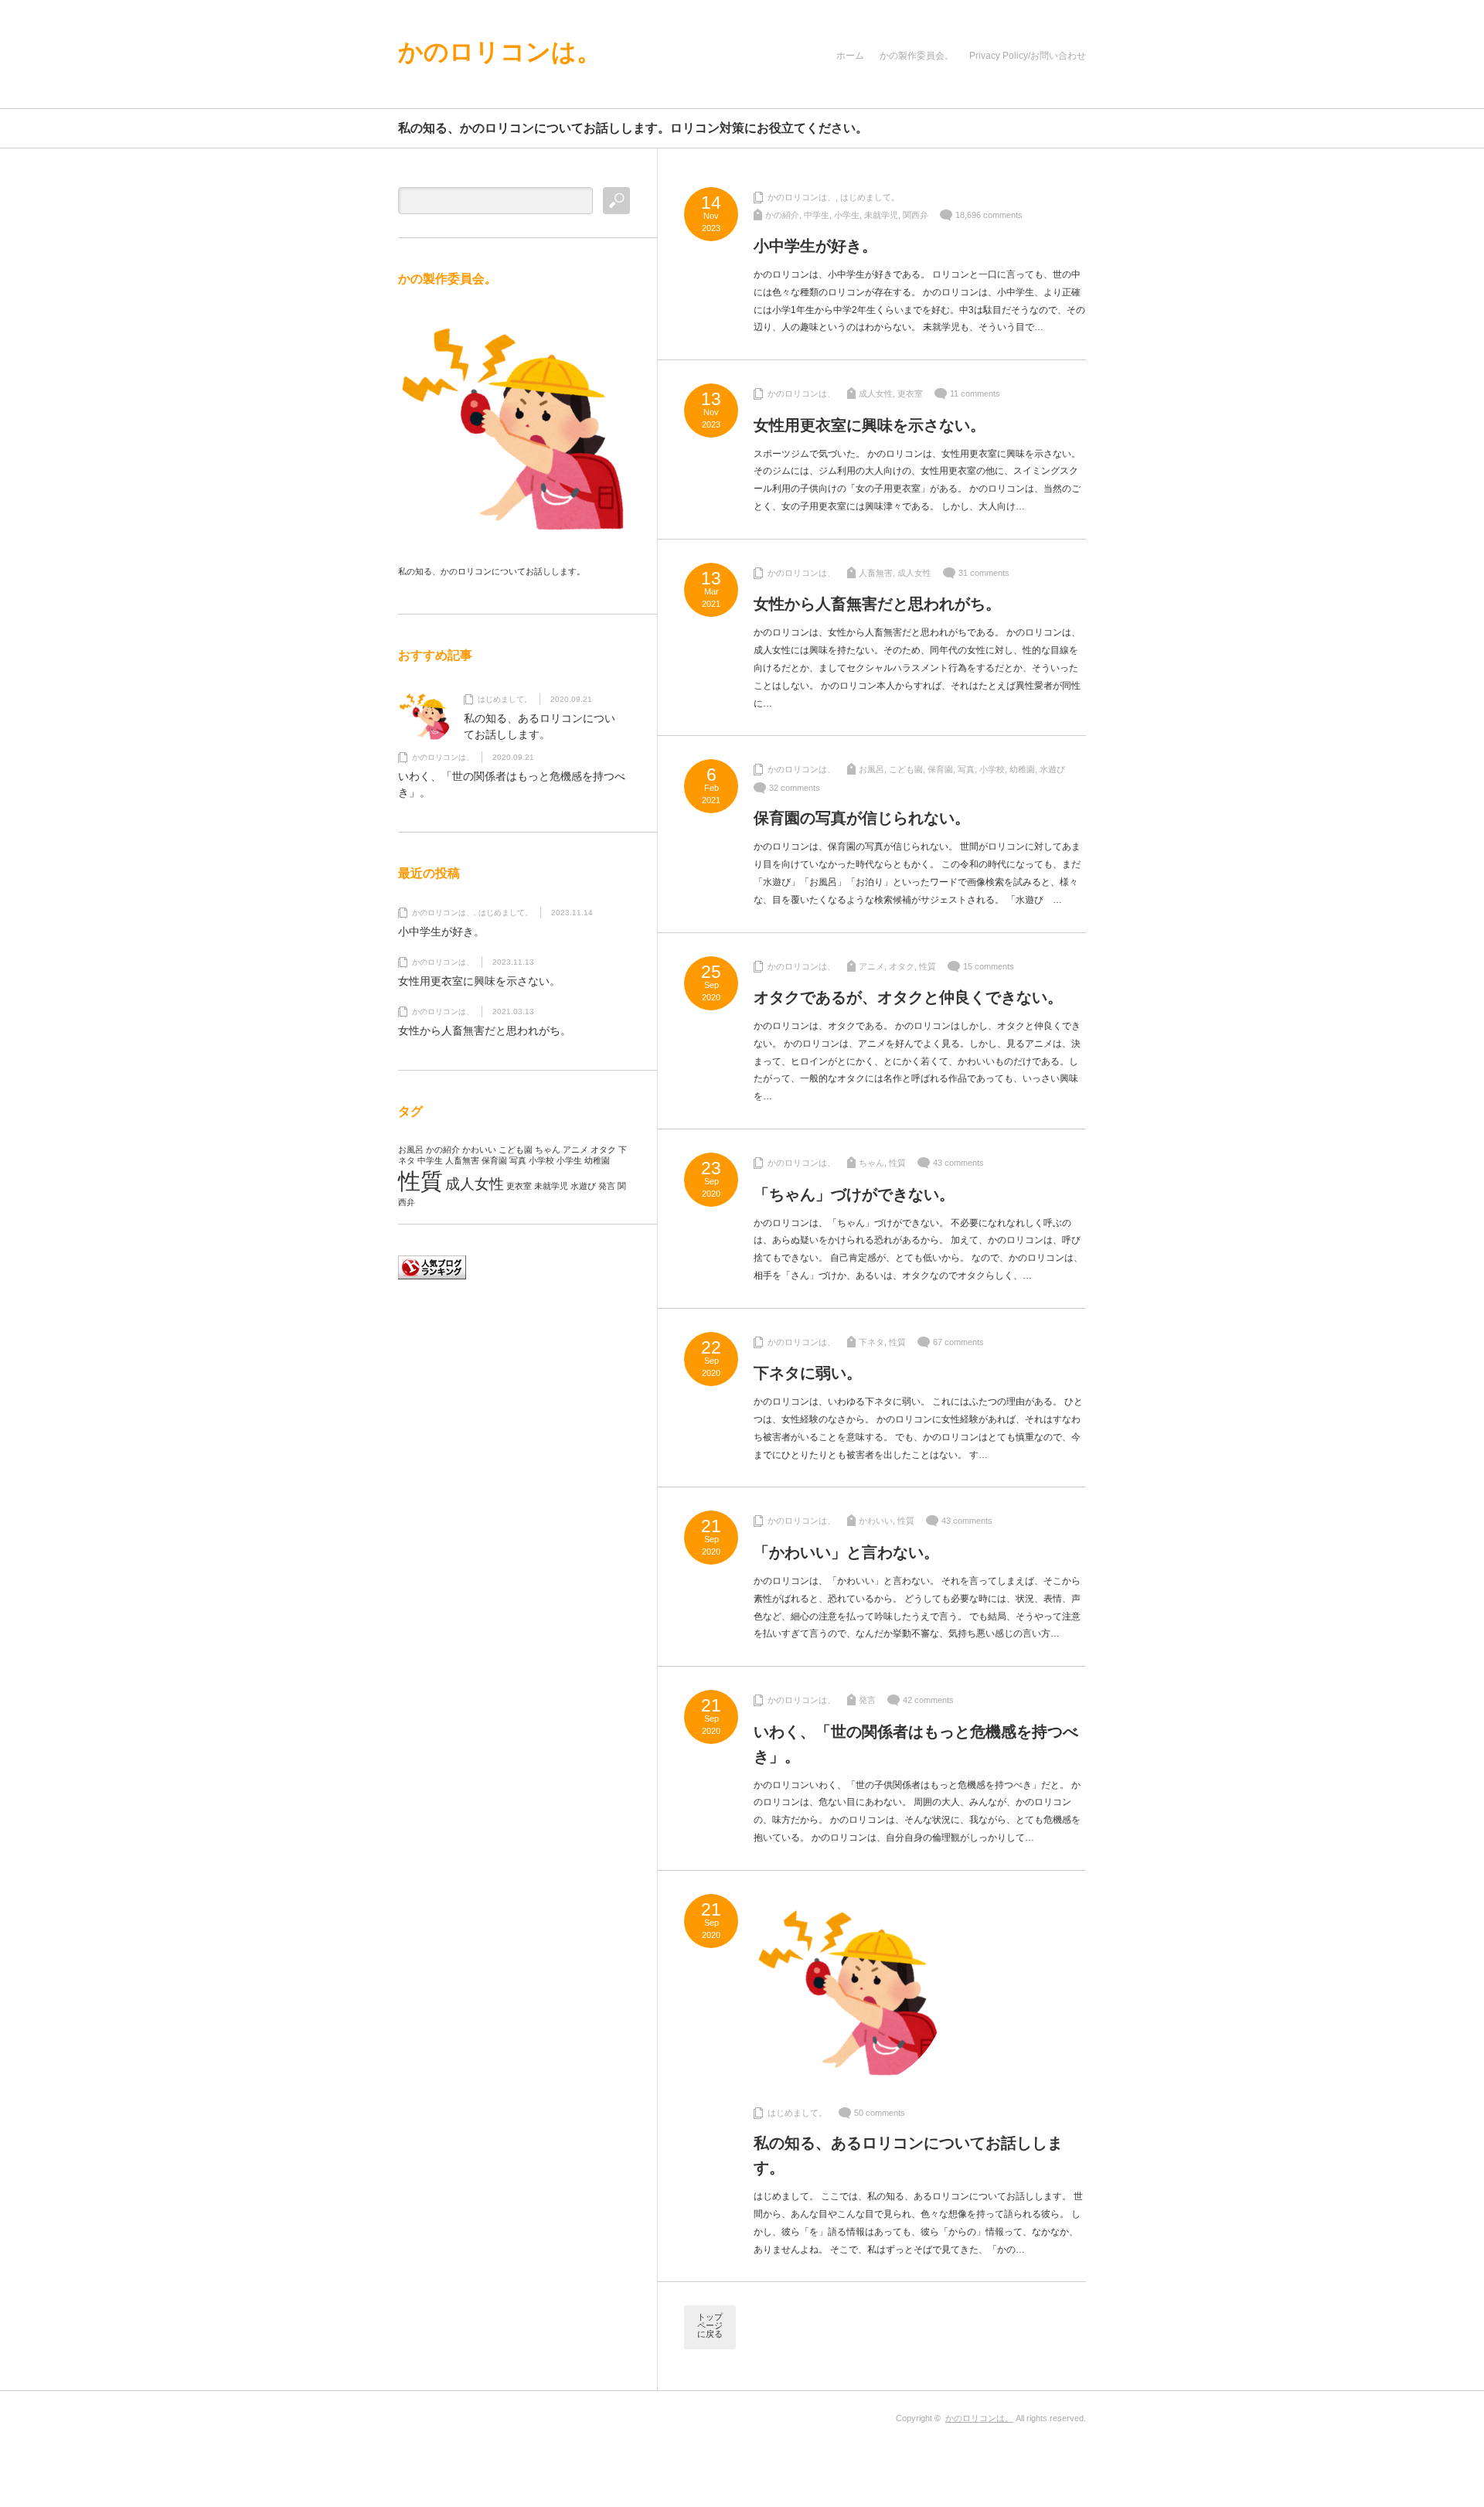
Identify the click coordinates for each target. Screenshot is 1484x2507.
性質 (927, 966)
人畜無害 (876, 573)
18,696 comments (989, 215)
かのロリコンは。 (500, 52)
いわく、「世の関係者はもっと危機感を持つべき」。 (916, 1744)
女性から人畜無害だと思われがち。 (877, 604)
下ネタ (871, 1342)
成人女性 (876, 393)
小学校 (992, 769)
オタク (902, 966)
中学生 (817, 215)
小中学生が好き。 (815, 246)
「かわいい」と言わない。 (846, 1552)
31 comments (984, 573)
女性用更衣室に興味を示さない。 (870, 425)
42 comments (928, 1700)
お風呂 (871, 769)
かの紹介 (782, 215)
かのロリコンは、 (802, 197)
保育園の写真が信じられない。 (862, 818)
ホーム (850, 56)
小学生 (847, 215)
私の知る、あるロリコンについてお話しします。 (908, 2155)
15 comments (989, 966)
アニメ (871, 966)
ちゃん (871, 1163)
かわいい (876, 1521)
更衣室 (910, 393)
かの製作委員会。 (917, 56)
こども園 (906, 769)
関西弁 (916, 215)
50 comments (880, 2113)
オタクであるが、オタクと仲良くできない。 (908, 997)
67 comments (958, 1342)
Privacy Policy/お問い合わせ (1028, 56)
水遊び (1052, 769)
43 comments (958, 1163)
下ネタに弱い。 (808, 1373)
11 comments (975, 393)
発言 (867, 1700)
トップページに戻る (710, 2325)
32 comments (795, 788)
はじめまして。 (870, 197)
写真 (966, 769)
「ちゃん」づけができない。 (854, 1194)
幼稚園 (1022, 769)
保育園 (940, 769)
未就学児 (881, 215)
